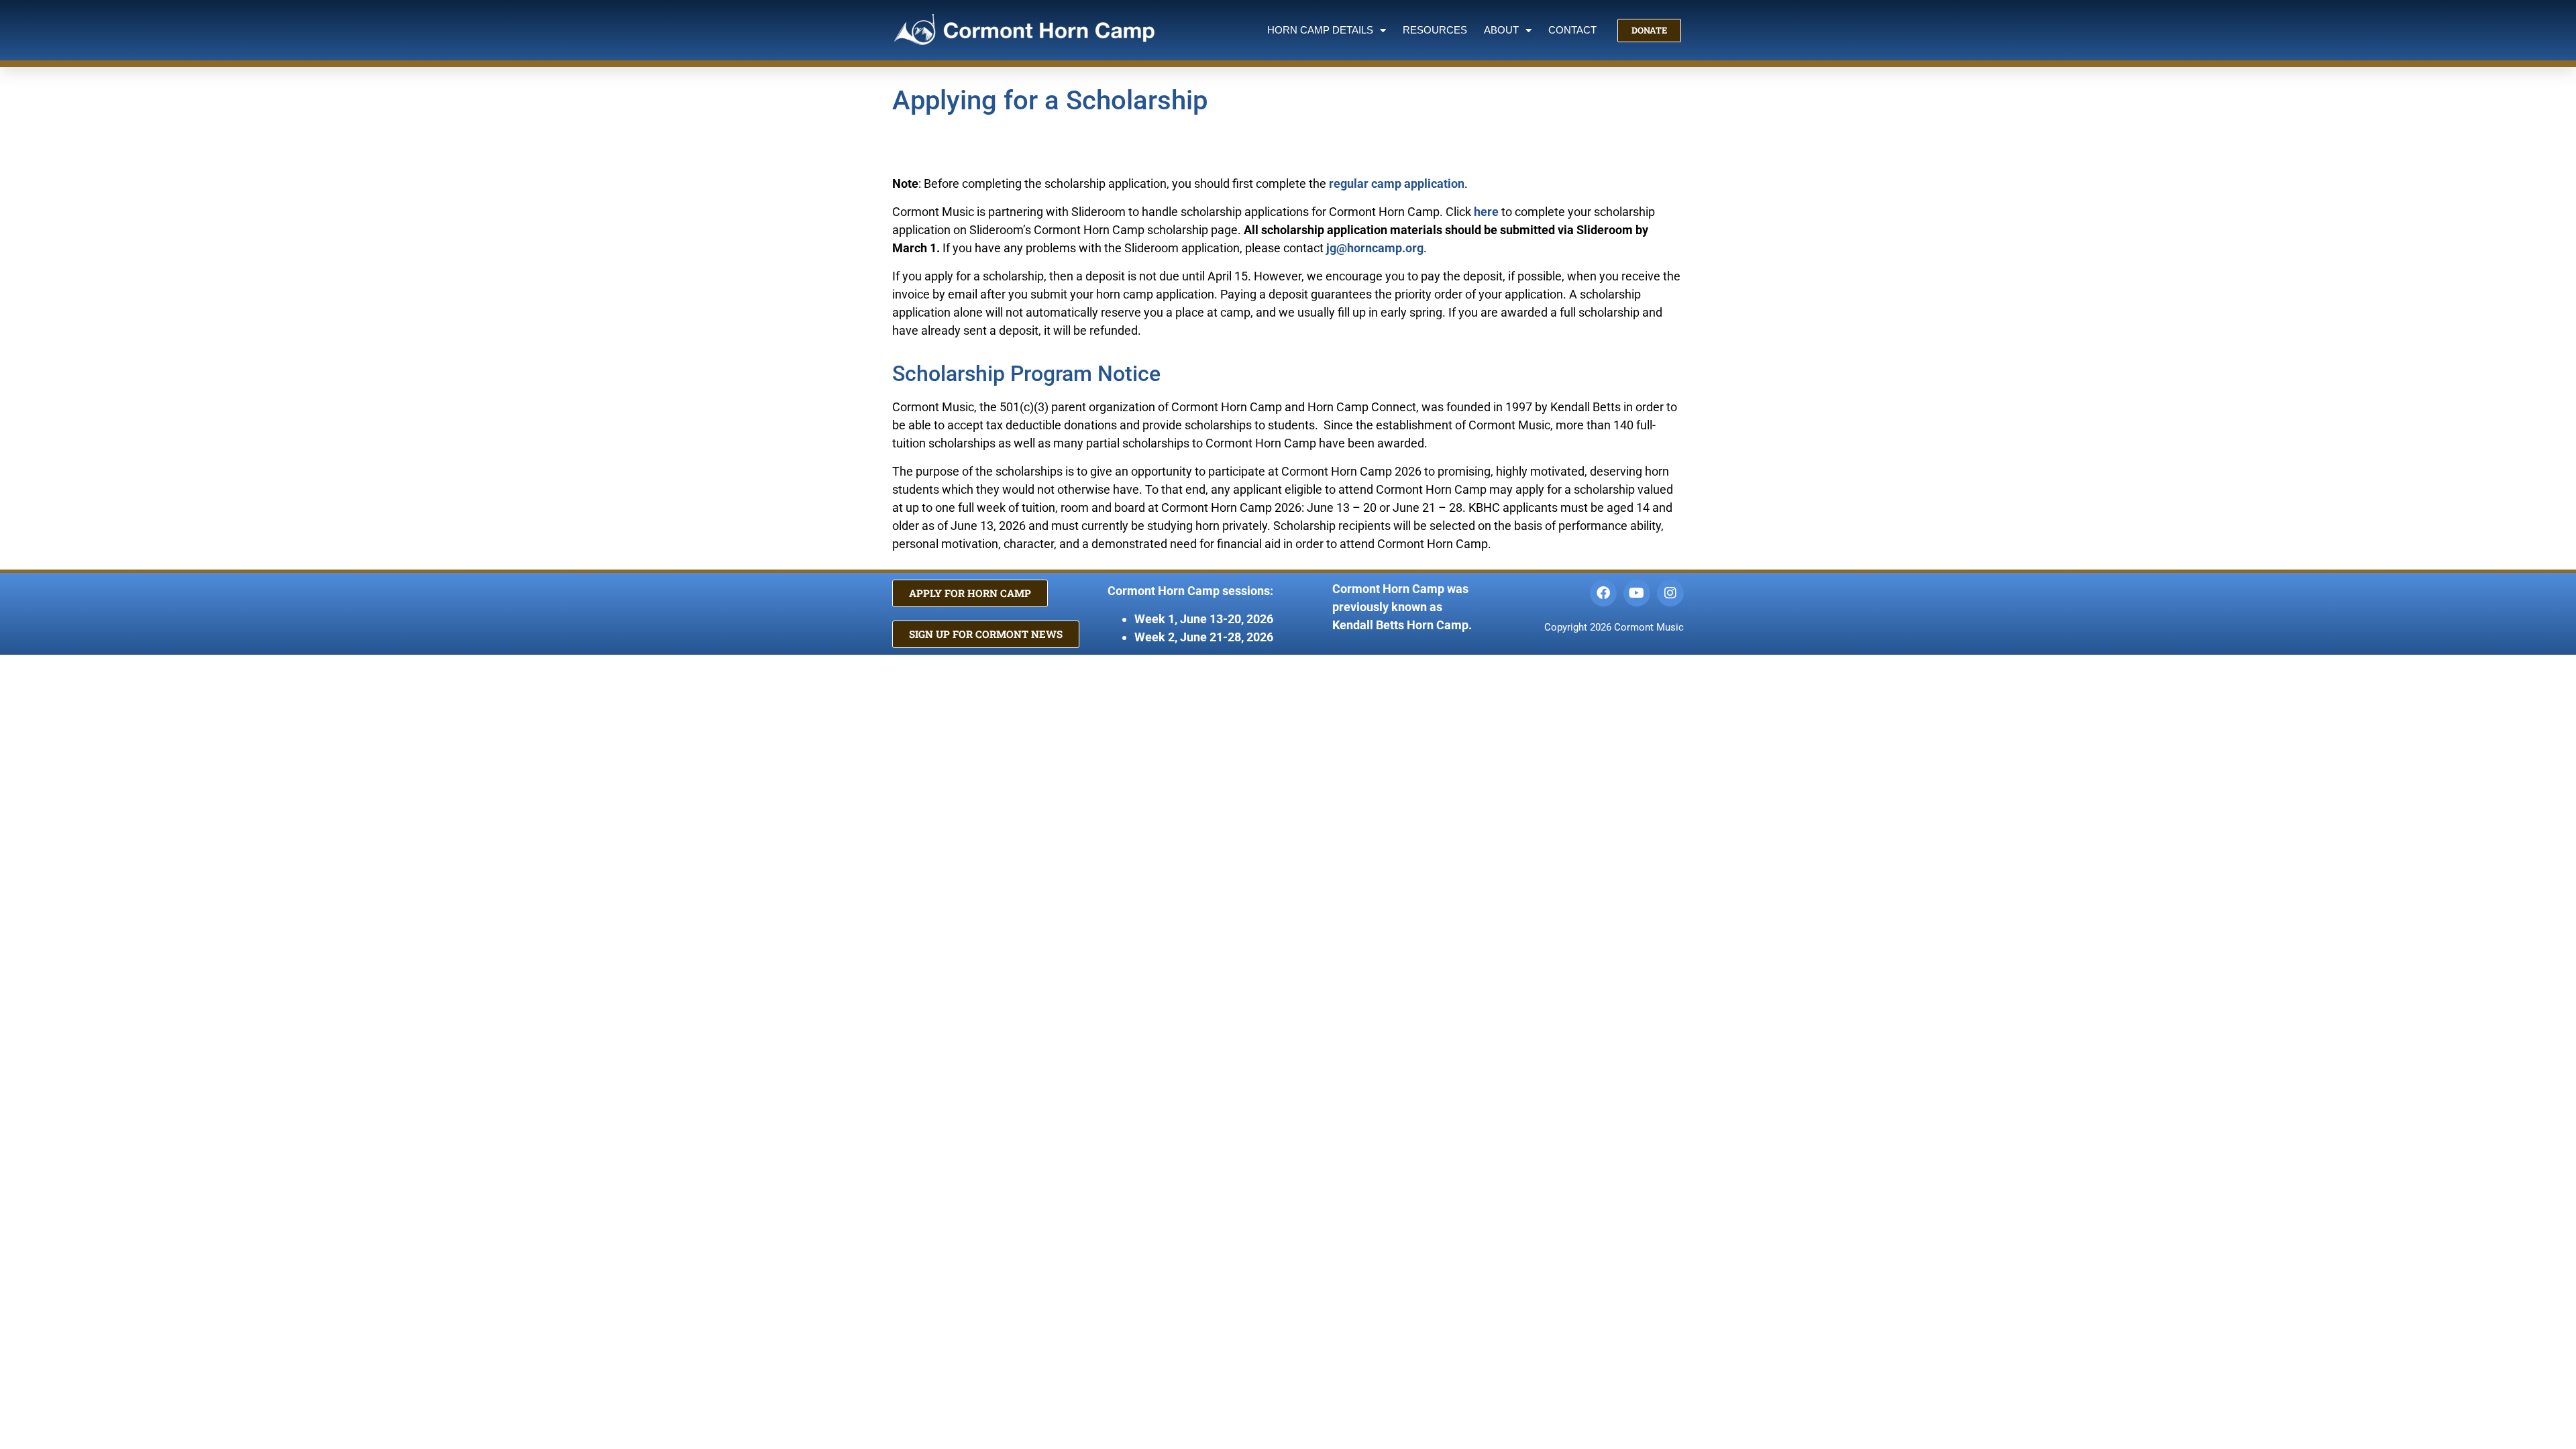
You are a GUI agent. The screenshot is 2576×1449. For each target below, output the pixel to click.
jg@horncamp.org (1375, 248)
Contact (1572, 30)
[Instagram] (1670, 593)
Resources (1435, 30)
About (1501, 30)
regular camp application (1397, 183)
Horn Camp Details (1320, 30)
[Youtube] (1637, 593)
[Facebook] (1603, 593)
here (1486, 212)
